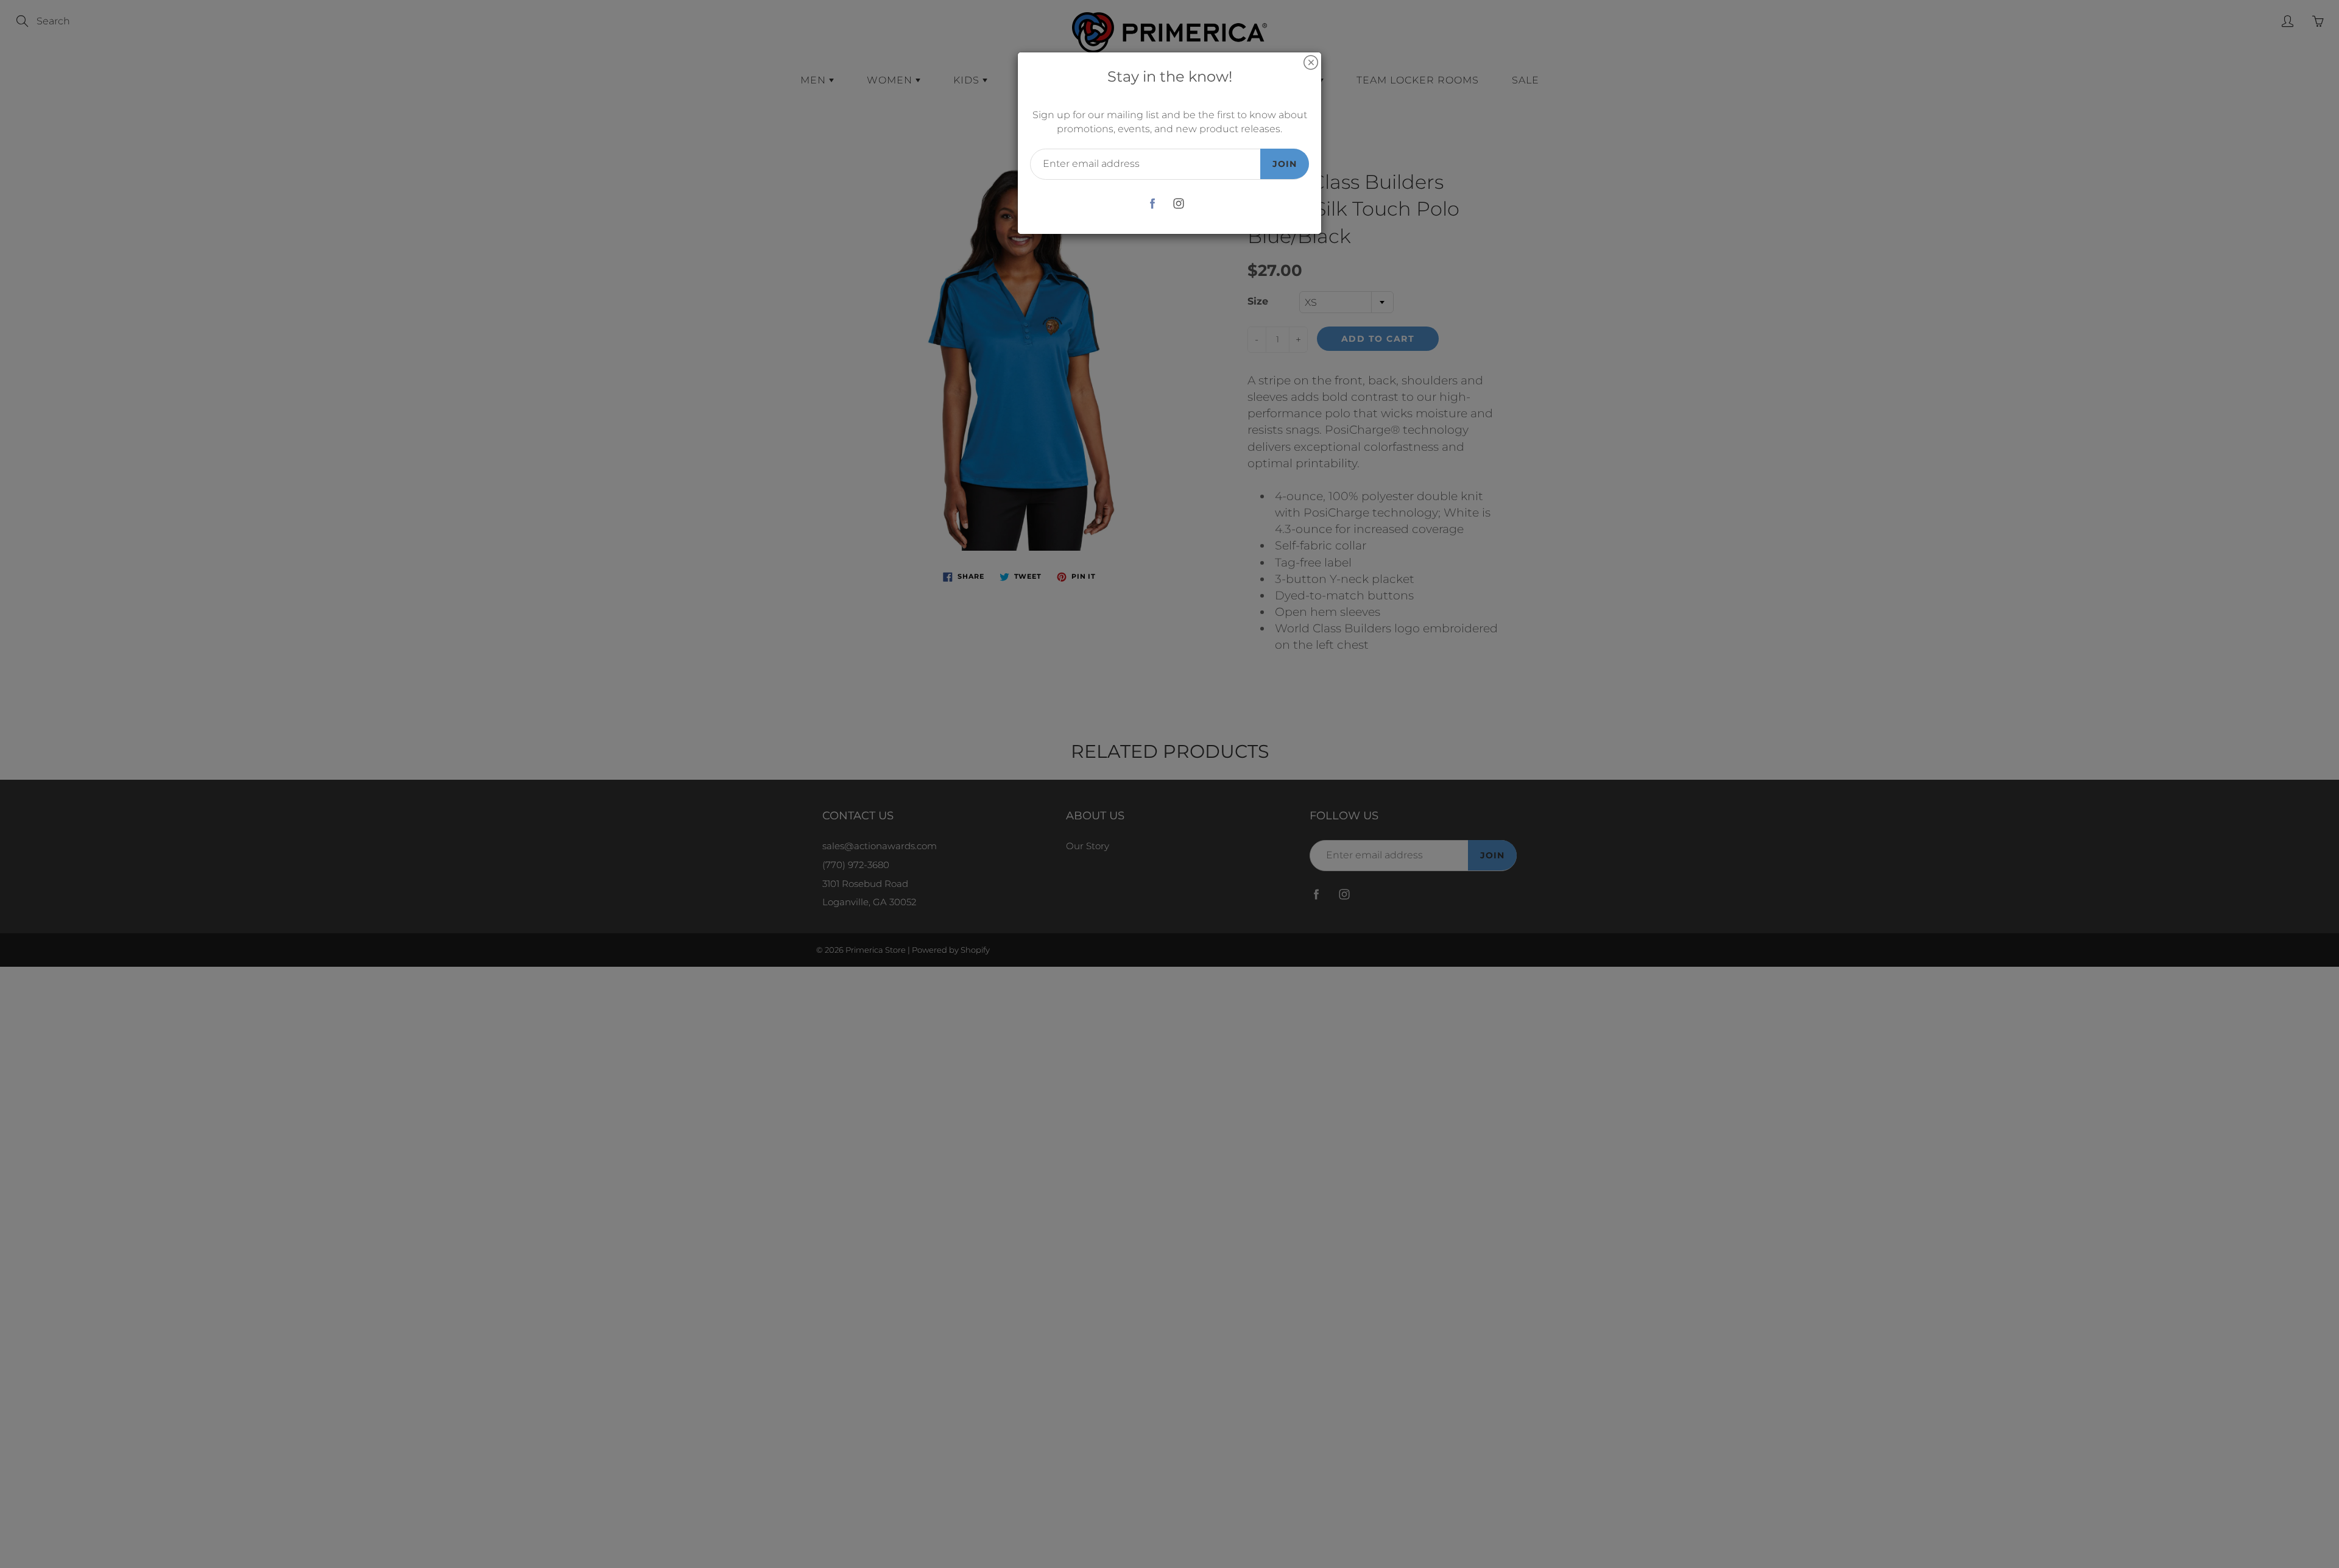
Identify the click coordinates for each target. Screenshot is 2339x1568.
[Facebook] (1152, 204)
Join (1285, 164)
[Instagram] (1178, 204)
